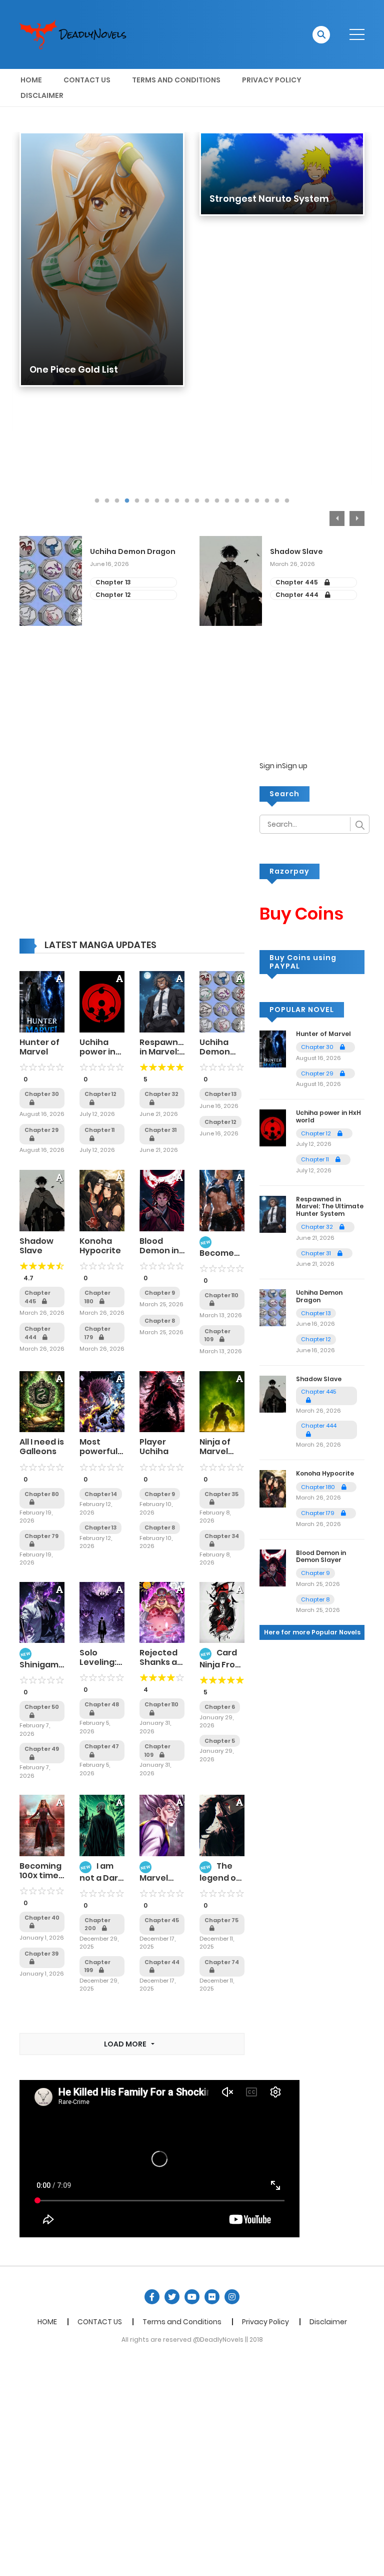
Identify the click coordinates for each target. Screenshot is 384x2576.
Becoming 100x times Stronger (41, 1875)
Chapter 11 (316, 1159)
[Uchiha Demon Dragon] (222, 1002)
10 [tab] (187, 501)
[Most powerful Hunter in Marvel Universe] (102, 1401)
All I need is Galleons (42, 1447)
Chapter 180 (97, 1297)
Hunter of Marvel (39, 1047)
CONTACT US (87, 80)
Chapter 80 (42, 1494)
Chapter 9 (160, 1293)
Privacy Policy (272, 80)
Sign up (295, 766)
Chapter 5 (220, 1741)
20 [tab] (287, 501)
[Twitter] (172, 2297)
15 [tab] (237, 501)
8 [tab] (167, 501)
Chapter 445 (297, 582)
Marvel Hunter (154, 1883)
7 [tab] (157, 501)
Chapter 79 (41, 1536)
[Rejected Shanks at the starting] (162, 1612)
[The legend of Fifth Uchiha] (222, 1825)
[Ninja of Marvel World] (222, 1401)
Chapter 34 (222, 1536)
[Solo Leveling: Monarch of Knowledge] (102, 1612)
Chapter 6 (220, 1707)
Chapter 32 (318, 1227)
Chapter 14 (101, 1494)
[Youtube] (192, 2297)
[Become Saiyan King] (222, 1200)
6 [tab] (147, 501)
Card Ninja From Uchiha (221, 1663)
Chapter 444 (298, 595)
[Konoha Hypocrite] (102, 1200)
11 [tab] (197, 501)
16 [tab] (247, 501)
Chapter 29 (318, 1073)
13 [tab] (217, 501)
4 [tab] (127, 501)
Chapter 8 (160, 1321)
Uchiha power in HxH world (100, 1052)
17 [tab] (257, 501)
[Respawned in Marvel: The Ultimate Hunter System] (162, 1002)
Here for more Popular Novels (312, 1632)
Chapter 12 (113, 595)
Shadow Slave (296, 552)
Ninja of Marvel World (215, 1451)
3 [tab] (117, 501)
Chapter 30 (318, 1047)
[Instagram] (232, 2297)
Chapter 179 (97, 1333)
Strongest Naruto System (269, 199)
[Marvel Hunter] (162, 1825)
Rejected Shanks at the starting (160, 1667)
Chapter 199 (97, 1966)
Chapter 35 (221, 1494)
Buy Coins (301, 914)
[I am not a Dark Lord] (102, 1825)
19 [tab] (277, 501)
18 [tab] (267, 501)
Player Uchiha (154, 1447)
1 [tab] (97, 501)
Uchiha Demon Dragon (133, 552)
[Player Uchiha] (162, 1401)
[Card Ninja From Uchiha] (222, 1612)
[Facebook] (152, 2297)
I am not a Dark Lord (101, 1877)
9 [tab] (177, 501)
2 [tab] (107, 501)
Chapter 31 (317, 1253)
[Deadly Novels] (77, 34)
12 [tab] (207, 501)
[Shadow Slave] (42, 1200)
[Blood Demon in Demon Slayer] (162, 1200)
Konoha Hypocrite (100, 1246)
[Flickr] (212, 2297)
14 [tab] (227, 501)
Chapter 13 (113, 582)
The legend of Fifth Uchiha (219, 1881)
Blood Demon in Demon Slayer (159, 1256)
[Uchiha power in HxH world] (102, 1002)
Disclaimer (42, 95)
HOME (31, 80)
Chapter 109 (217, 1335)
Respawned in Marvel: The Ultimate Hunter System (330, 1206)
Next (357, 518)
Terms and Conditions (176, 80)
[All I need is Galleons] (42, 1401)
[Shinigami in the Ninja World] (42, 1612)
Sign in (271, 766)
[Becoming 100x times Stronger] (42, 1825)
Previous (337, 518)
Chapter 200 (97, 1924)
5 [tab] (137, 501)
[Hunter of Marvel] (42, 1002)
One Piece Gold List (74, 369)
